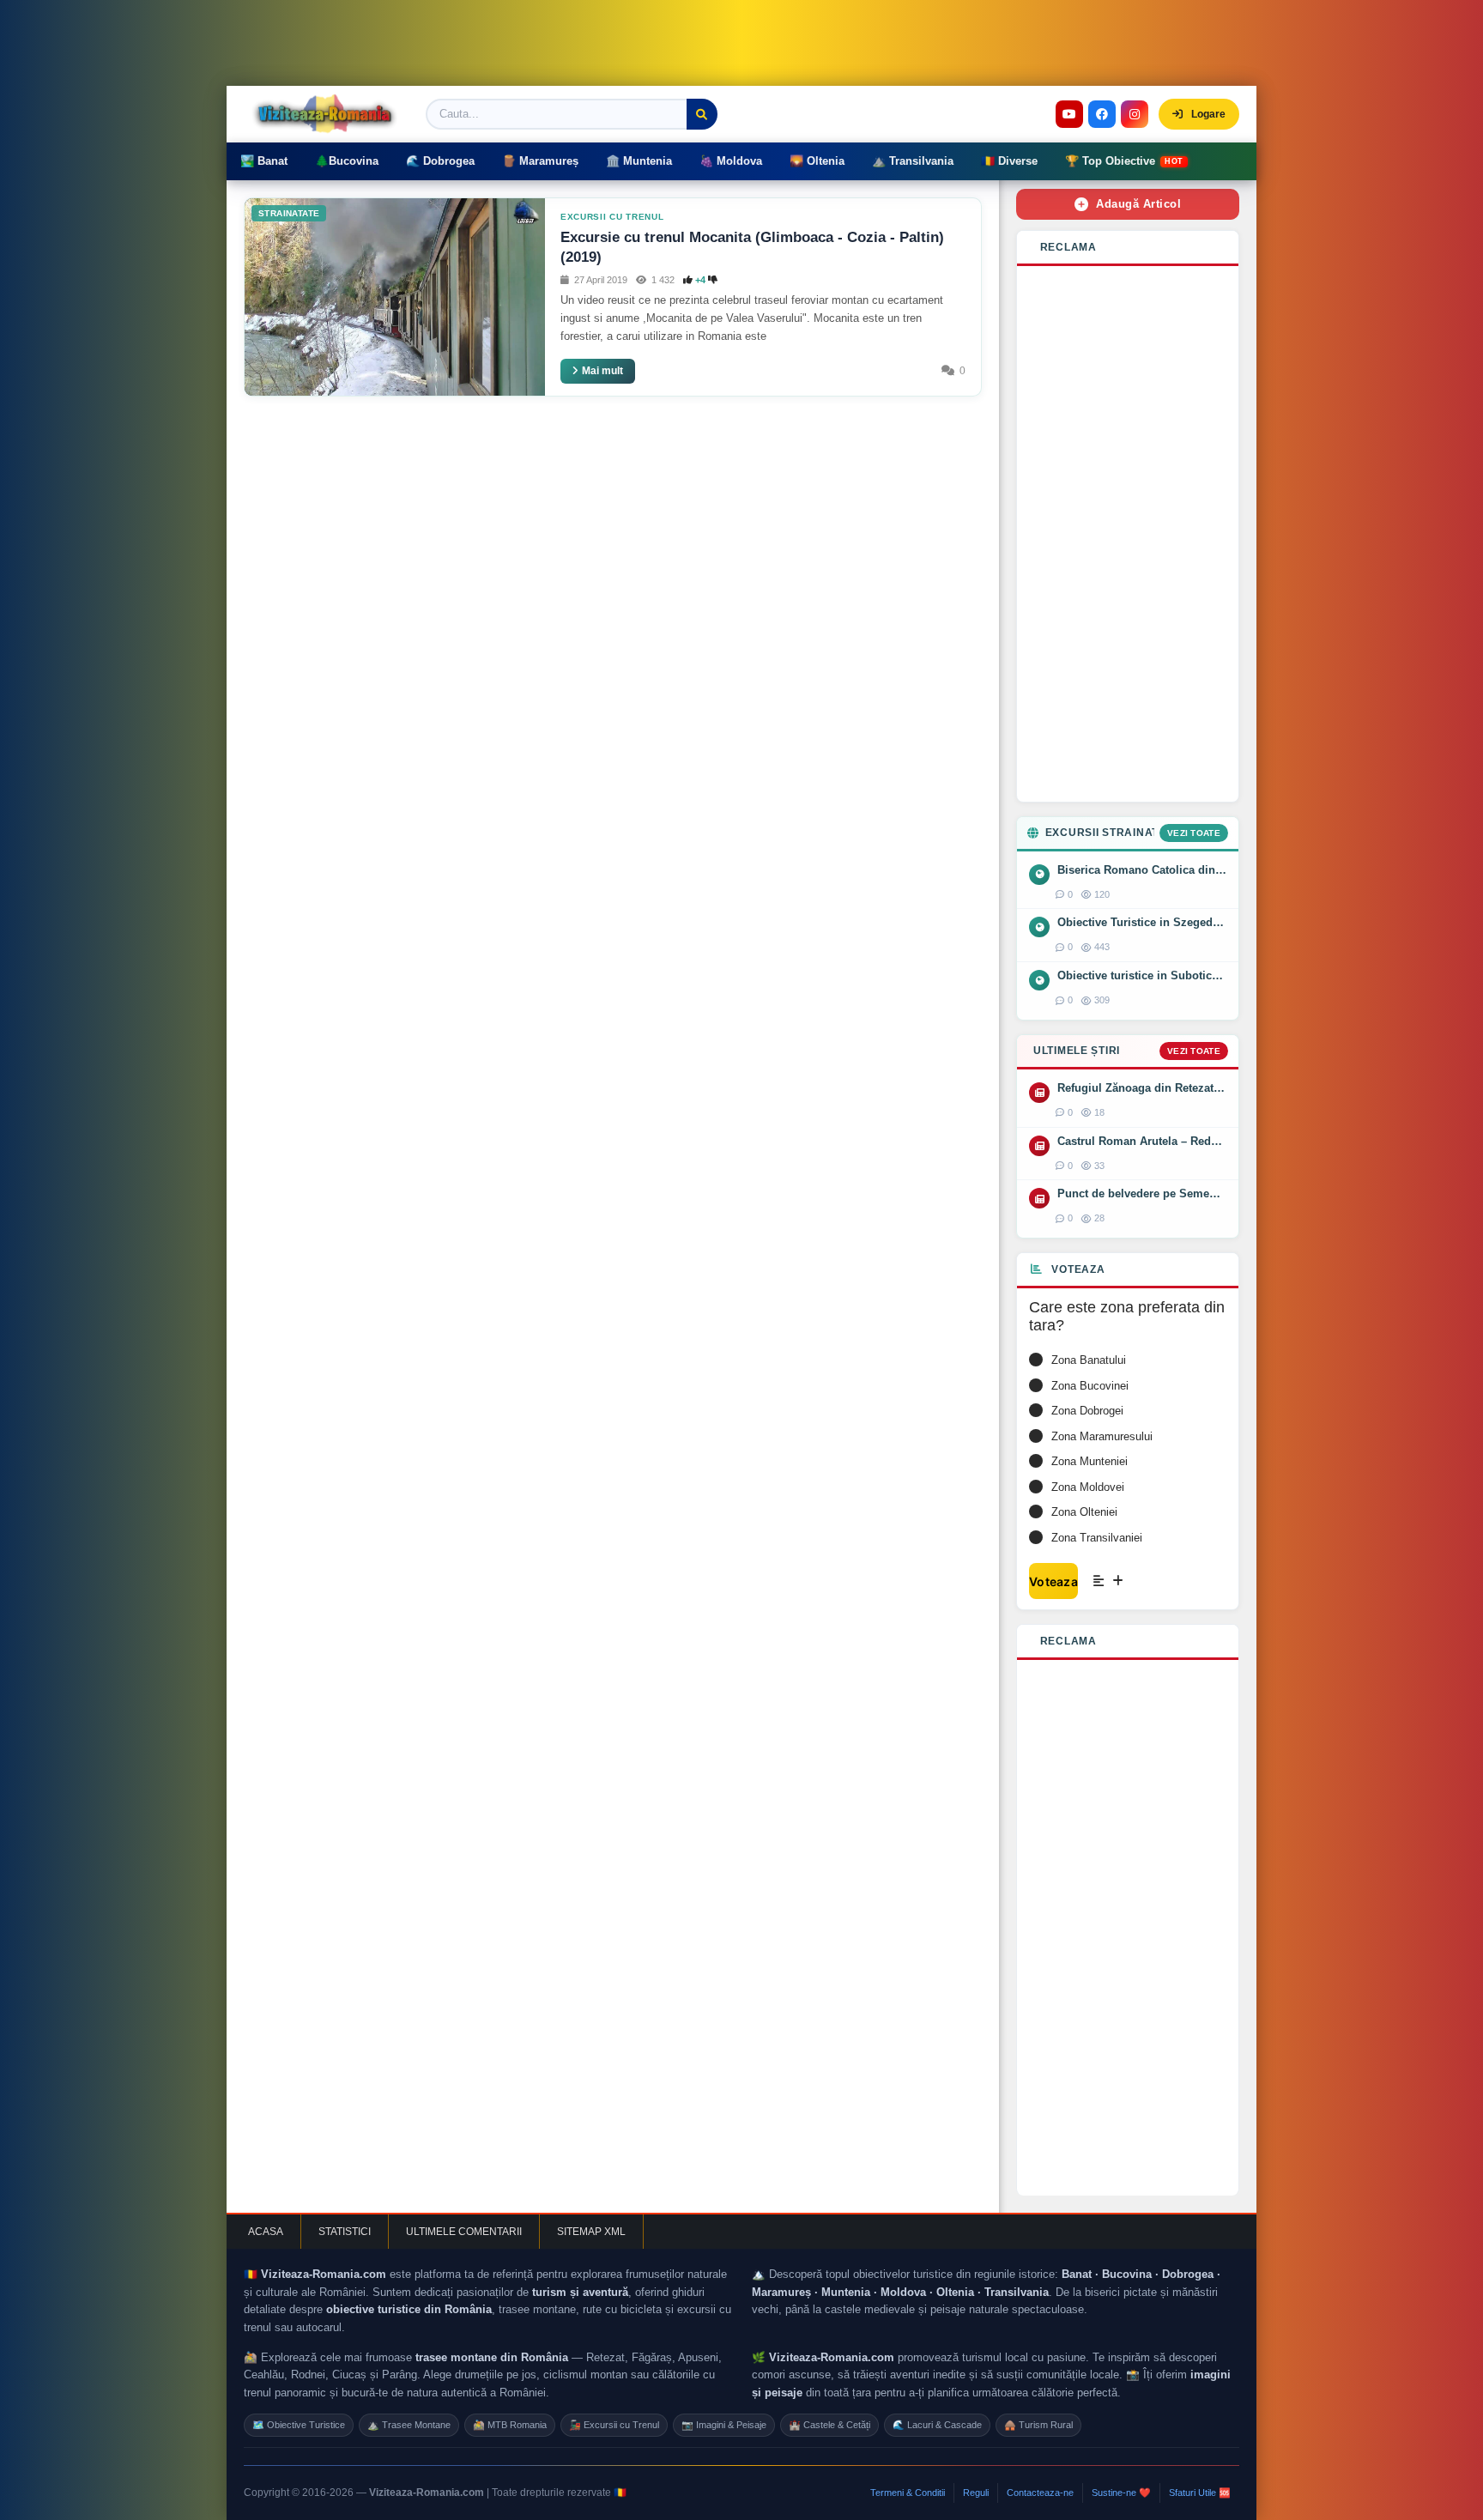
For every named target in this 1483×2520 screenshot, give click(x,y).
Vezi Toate (1194, 833)
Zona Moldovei (1088, 1487)
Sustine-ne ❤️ (1121, 2493)
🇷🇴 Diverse (1009, 161)
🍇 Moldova (731, 161)
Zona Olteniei (1084, 1512)
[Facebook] (1102, 114)
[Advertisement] (1128, 534)
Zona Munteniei (1090, 1461)
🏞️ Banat (264, 161)
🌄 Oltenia (817, 161)
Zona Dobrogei (1087, 1411)
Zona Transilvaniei (1097, 1538)
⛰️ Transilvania (913, 161)
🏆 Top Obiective (1124, 161)
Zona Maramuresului (1102, 1436)
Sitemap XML (591, 2232)
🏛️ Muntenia (639, 161)
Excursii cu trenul (612, 217)
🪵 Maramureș (540, 161)
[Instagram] (1135, 114)
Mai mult (602, 371)
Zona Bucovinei (1090, 1386)
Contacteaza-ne (1040, 2493)
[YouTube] (1069, 114)
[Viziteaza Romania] (330, 114)
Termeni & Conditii (908, 2493)
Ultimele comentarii (464, 2232)
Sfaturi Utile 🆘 (1200, 2493)
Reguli (976, 2493)
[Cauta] (702, 114)
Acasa (266, 2232)
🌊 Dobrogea (440, 161)
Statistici (345, 2232)
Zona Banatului (1089, 1360)
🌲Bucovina (347, 161)
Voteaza (1053, 1581)
